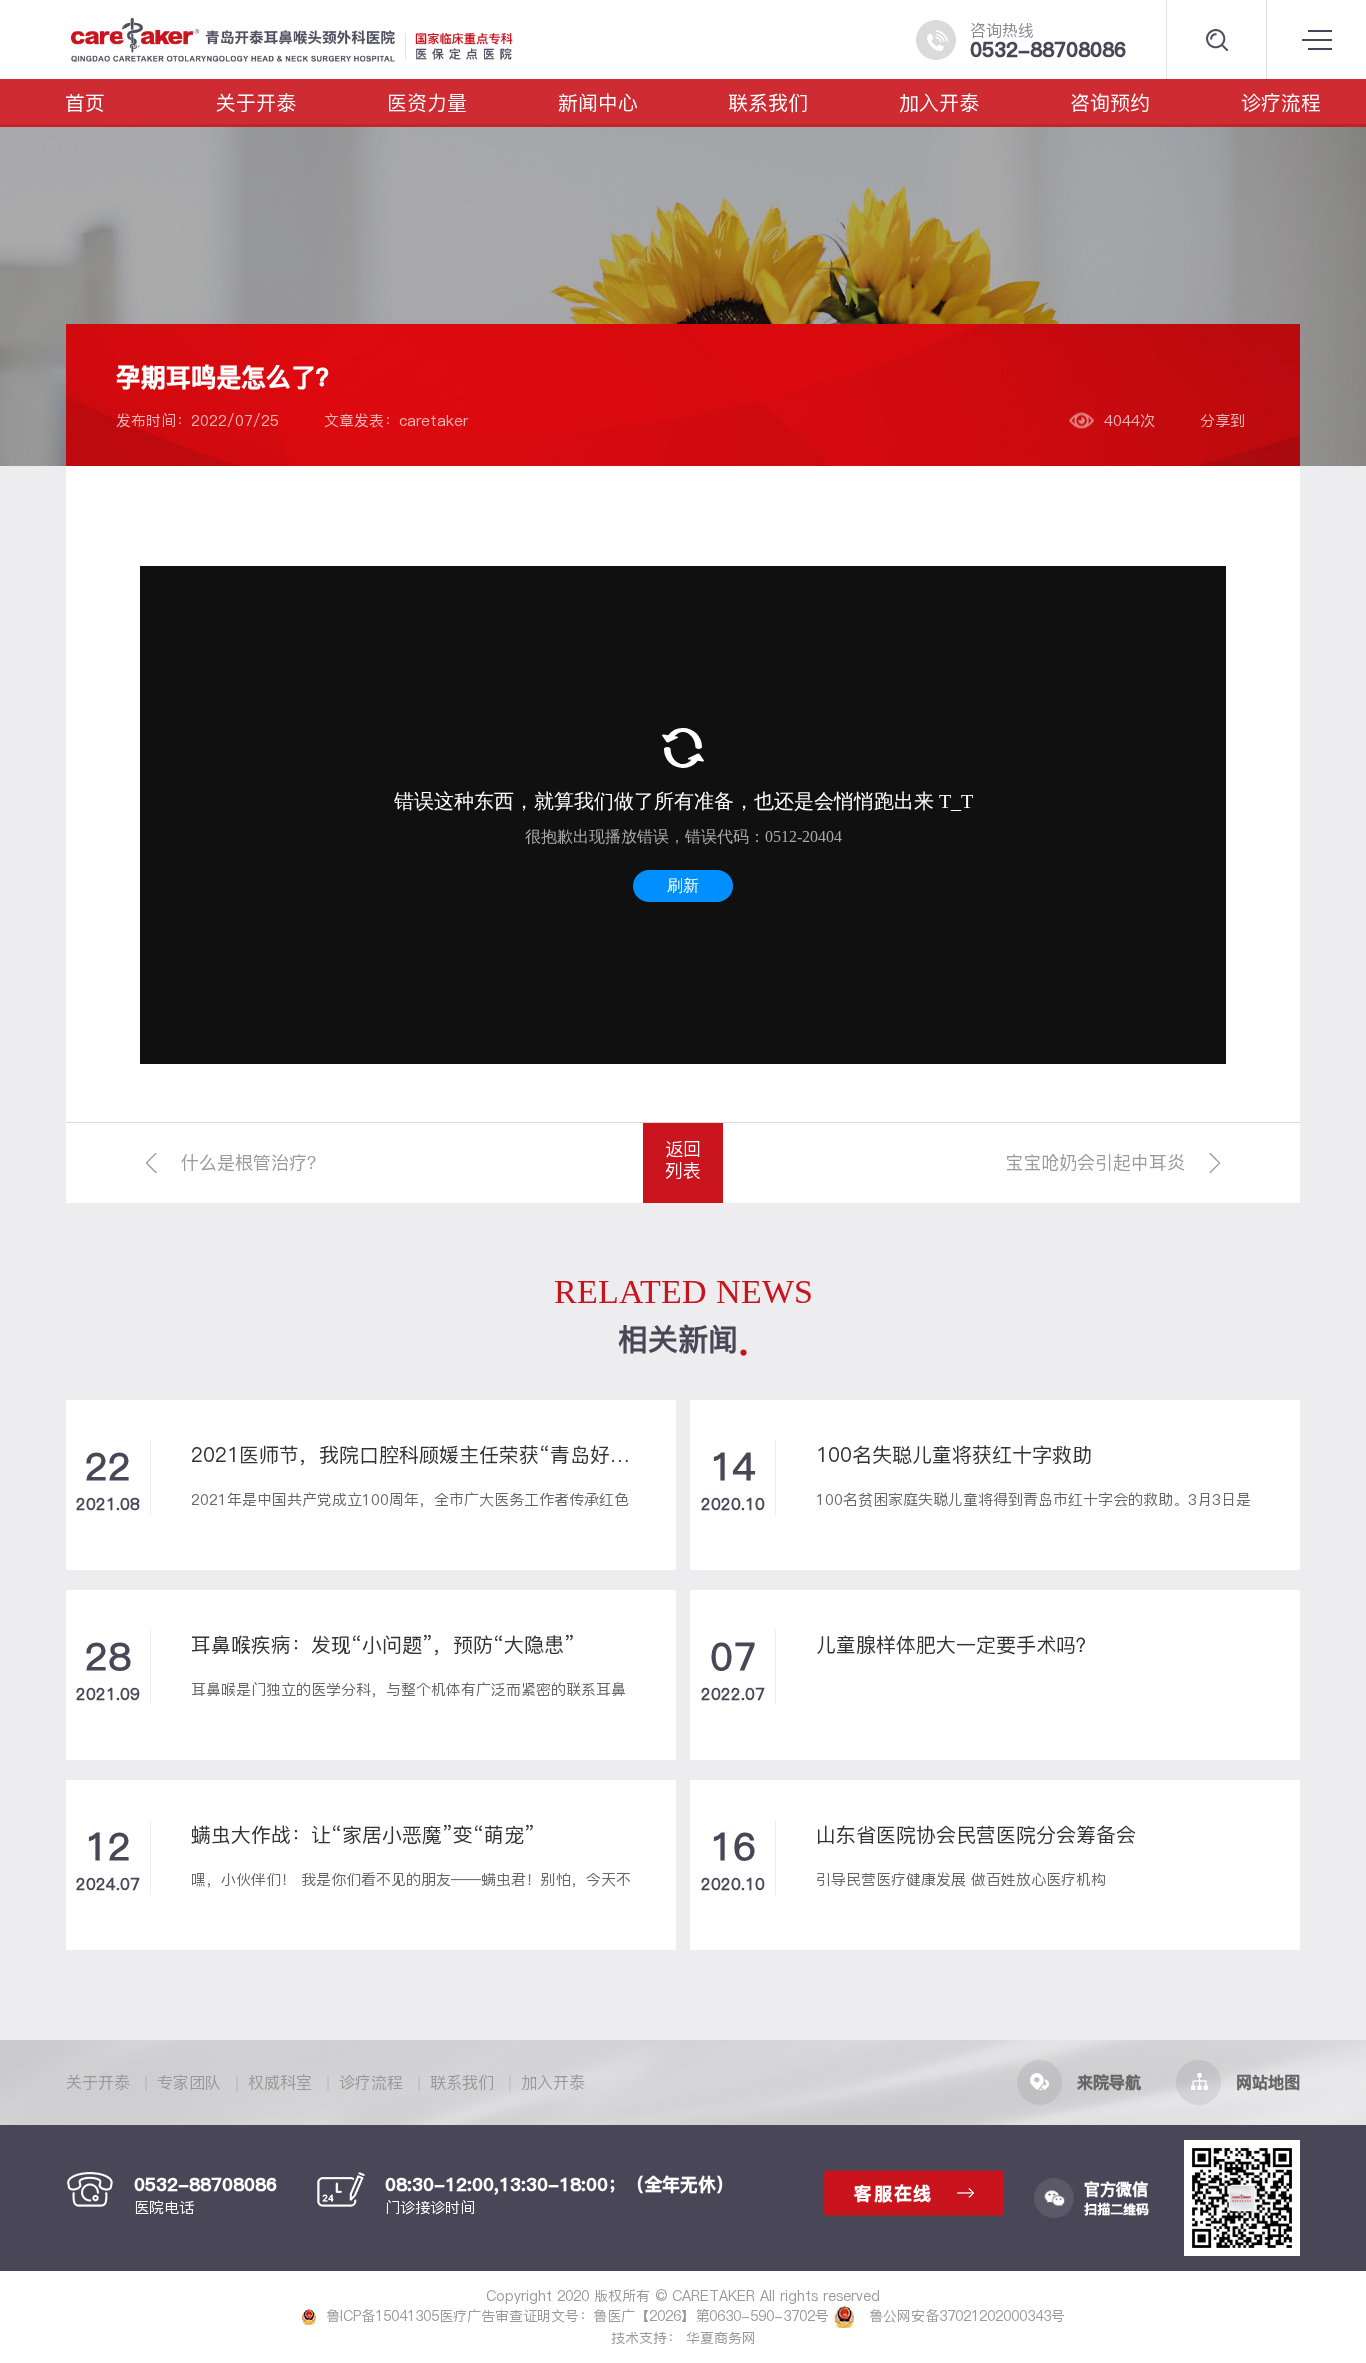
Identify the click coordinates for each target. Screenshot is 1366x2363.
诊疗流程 (1281, 103)
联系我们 (768, 103)
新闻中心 (598, 103)
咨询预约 (1110, 103)
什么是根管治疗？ (253, 1162)
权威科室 (280, 2082)
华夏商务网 (721, 2338)
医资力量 (427, 103)
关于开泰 (256, 103)
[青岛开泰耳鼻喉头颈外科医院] (332, 40)
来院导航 (1109, 2082)
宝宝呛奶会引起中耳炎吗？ (1095, 1176)
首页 (85, 103)
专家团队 (189, 2082)
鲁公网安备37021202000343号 (964, 2316)
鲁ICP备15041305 (382, 2316)
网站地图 (1268, 2082)
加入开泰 (939, 103)
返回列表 (683, 1159)
